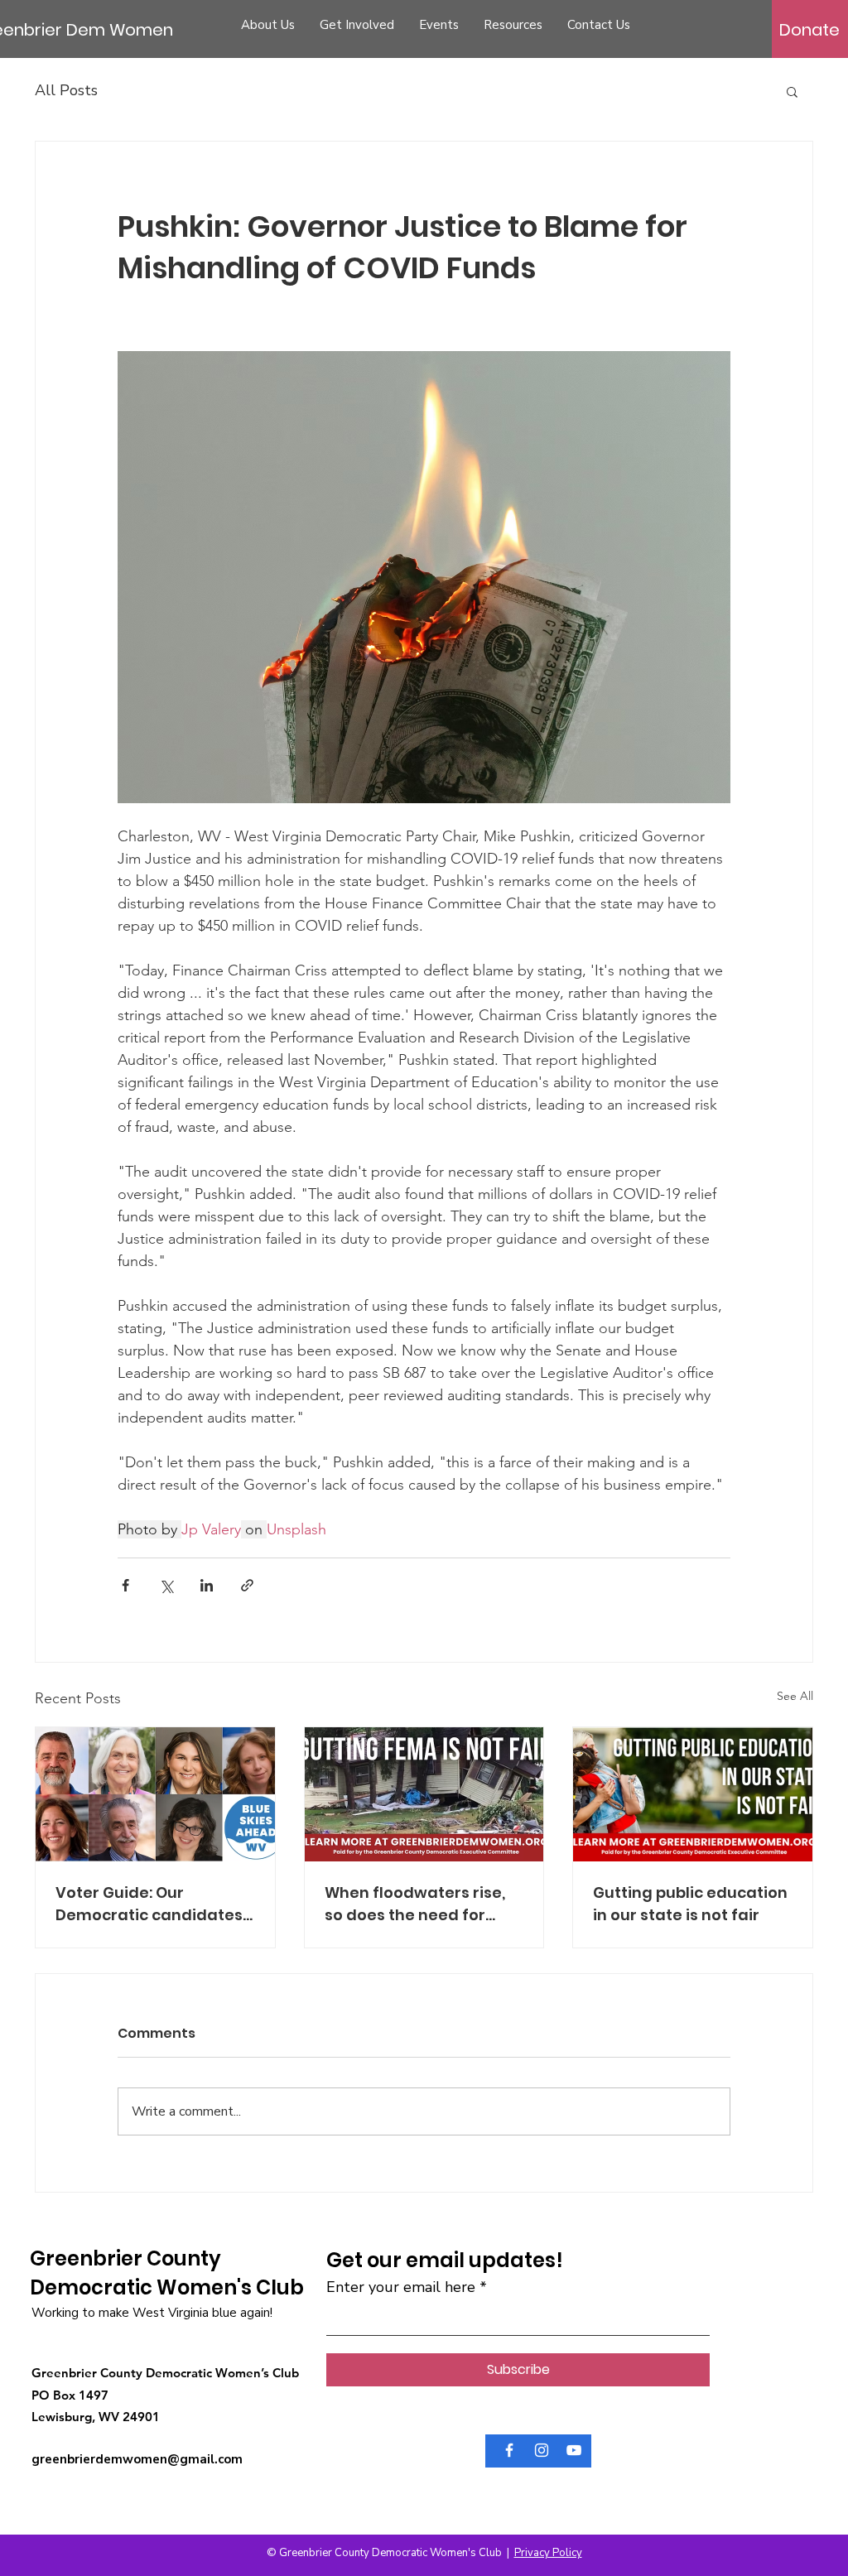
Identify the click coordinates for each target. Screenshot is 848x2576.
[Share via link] (247, 1585)
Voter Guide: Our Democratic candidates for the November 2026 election (149, 1904)
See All (795, 1696)
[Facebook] (509, 2450)
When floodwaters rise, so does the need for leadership (415, 1904)
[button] (792, 91)
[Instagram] (542, 2450)
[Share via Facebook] (125, 1585)
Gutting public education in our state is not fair (690, 1904)
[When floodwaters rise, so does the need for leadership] (424, 1794)
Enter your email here (401, 2287)
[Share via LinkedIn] (207, 1585)
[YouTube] (574, 2450)
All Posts (66, 90)
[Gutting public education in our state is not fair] (693, 1794)
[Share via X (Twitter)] (166, 1585)
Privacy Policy (548, 2553)
